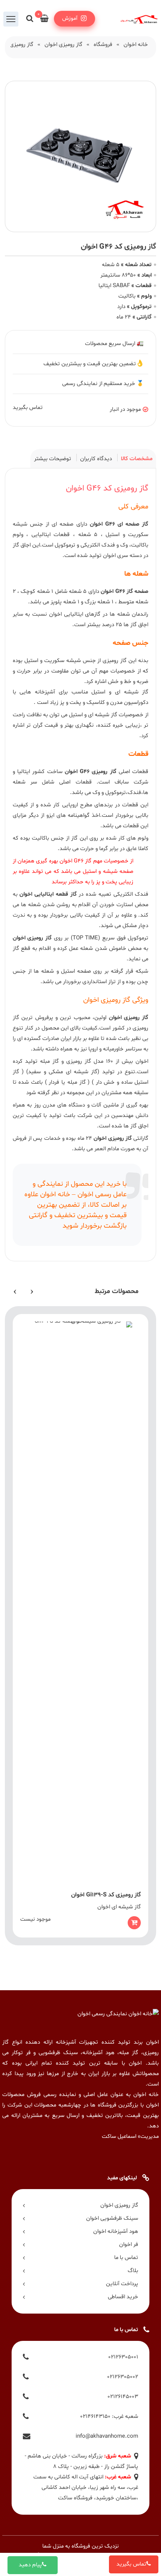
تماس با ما (126, 2258)
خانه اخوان (136, 45)
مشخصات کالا (137, 459)
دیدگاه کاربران (96, 459)
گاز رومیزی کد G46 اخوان (107, 489)
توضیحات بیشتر (53, 459)
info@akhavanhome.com (107, 2436)
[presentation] (32, 1291)
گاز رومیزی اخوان (63, 45)
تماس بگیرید (131, 2564)
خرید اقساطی (123, 2297)
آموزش (71, 19)
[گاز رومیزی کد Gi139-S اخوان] (81, 1626)
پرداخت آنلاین (122, 2284)
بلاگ (133, 2271)
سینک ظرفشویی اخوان (112, 2218)
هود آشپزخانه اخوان (116, 2232)
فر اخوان (128, 2245)
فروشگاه (103, 45)
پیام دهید (30, 2565)
